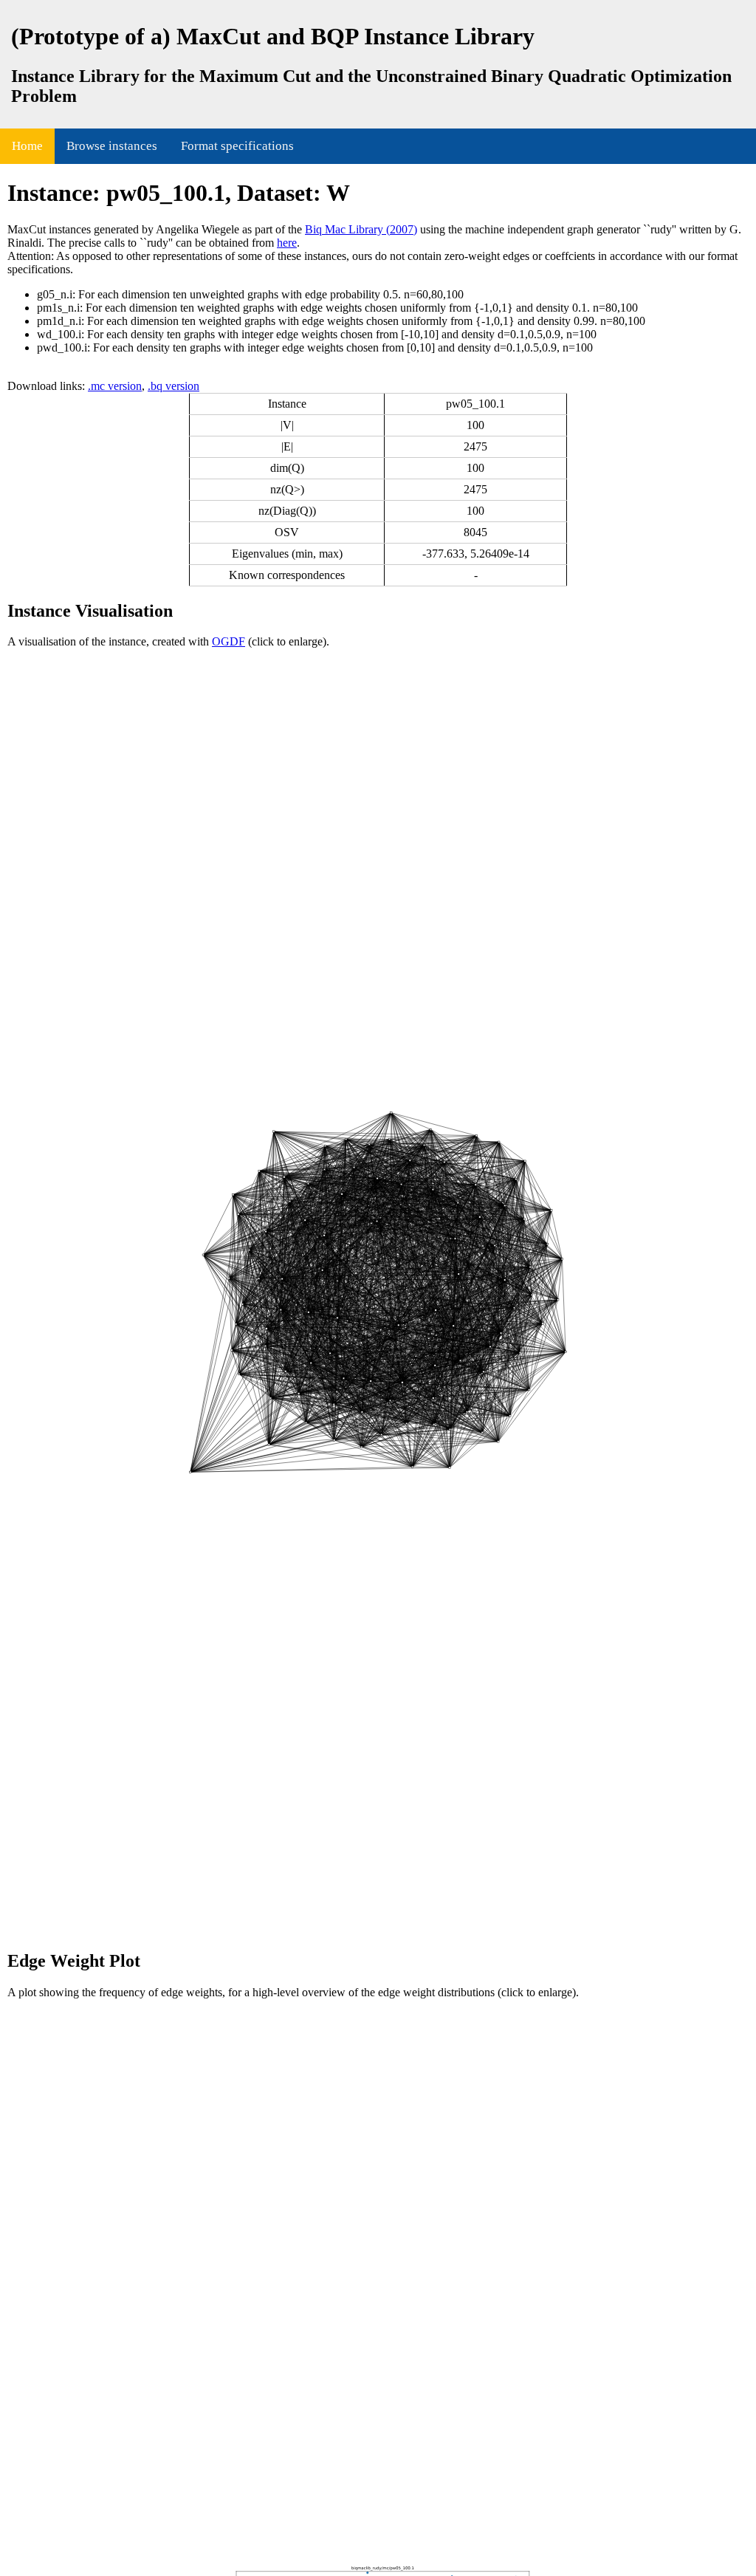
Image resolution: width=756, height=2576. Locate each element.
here (287, 243)
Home (27, 146)
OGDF (228, 641)
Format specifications (237, 146)
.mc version (115, 386)
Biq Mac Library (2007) (361, 229)
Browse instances (112, 146)
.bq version (173, 386)
